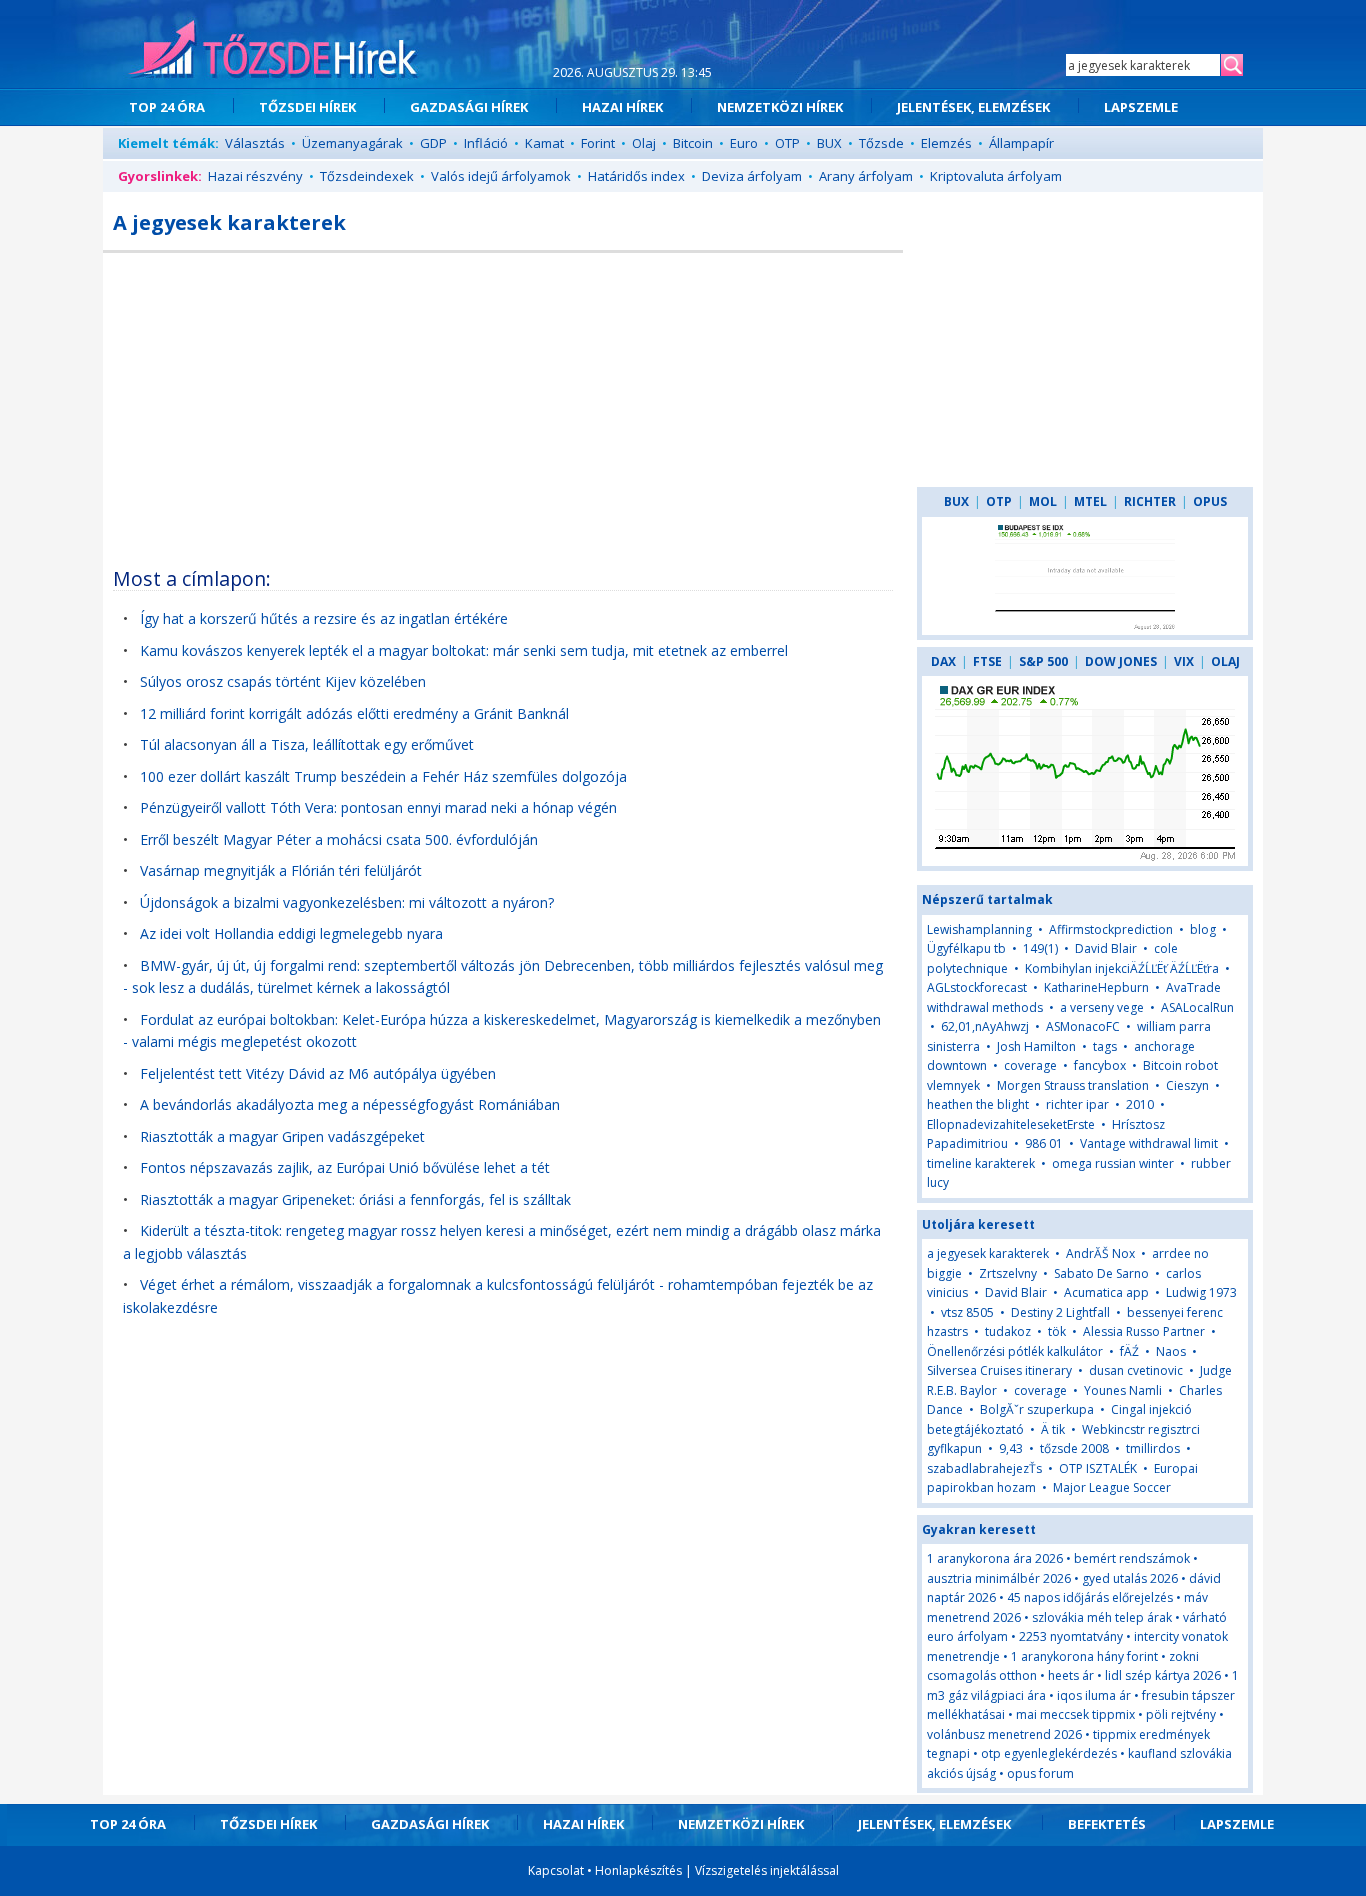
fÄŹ (1129, 1351)
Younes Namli (1123, 1390)
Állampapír (1021, 143)
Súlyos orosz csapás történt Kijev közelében (283, 681)
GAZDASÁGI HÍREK (469, 107)
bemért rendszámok (1132, 1558)
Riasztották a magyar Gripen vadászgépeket (282, 1136)
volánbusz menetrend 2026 (1004, 1734)
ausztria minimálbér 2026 (999, 1578)
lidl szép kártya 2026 (1163, 1675)
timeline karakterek (981, 1163)
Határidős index (636, 176)
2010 (1141, 1104)
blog (1203, 929)
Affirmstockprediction (1111, 929)
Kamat (544, 143)
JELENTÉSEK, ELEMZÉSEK (973, 107)
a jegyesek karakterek (988, 1253)
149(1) (1040, 948)
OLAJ (1225, 661)
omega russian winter (1113, 1163)
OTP (787, 143)
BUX (829, 143)
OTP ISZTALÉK (1098, 1468)
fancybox (1100, 1065)
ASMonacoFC (1083, 1026)
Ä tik (1053, 1429)
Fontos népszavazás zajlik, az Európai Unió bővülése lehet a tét (345, 1167)
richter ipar (1077, 1104)
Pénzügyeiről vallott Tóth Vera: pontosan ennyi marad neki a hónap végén (378, 807)
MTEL (1090, 501)
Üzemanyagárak (352, 143)
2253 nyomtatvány (1071, 1636)
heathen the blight (978, 1104)
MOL (1043, 501)
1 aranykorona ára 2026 (995, 1558)
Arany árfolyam (866, 176)
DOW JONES (1121, 661)
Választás (255, 143)
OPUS (1210, 501)
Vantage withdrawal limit (1149, 1143)
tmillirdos (1153, 1448)
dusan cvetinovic (1136, 1370)
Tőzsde (881, 143)
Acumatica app (1106, 1292)
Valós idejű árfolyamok (501, 176)
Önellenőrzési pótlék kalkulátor (1015, 1351)
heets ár (1071, 1675)
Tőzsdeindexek (367, 176)
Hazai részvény (255, 176)
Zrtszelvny (1008, 1273)
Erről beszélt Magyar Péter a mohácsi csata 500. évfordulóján (339, 839)
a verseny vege (1102, 1007)
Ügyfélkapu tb (966, 948)
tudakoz (1008, 1331)
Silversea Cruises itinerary (999, 1370)
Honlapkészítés (638, 1870)
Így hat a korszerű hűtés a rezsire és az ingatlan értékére (324, 618)
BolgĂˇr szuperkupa (1037, 1409)
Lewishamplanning (979, 929)
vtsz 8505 (967, 1312)
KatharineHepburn (1096, 987)
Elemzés (946, 143)
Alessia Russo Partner (1144, 1331)
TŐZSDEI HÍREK (307, 107)
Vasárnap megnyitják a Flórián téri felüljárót (281, 870)
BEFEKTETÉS (1107, 1824)
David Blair (1106, 948)
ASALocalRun (1197, 1007)
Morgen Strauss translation (1073, 1085)
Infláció (486, 143)
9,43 (1011, 1448)
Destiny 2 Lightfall (1060, 1312)
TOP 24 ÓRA (167, 107)
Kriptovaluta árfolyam (996, 176)
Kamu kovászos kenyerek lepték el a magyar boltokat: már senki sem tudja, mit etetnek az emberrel (464, 650)
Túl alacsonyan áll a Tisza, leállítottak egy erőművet (307, 744)
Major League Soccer (1112, 1487)
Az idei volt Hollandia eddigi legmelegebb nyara (291, 933)
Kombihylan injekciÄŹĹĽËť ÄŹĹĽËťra (1122, 968)
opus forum (1040, 1773)
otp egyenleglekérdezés (1049, 1753)
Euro (744, 143)
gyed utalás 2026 (1130, 1578)
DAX (943, 661)
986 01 (1044, 1143)
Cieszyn (1187, 1085)
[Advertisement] (503, 403)
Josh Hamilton (1036, 1046)
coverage (1030, 1065)
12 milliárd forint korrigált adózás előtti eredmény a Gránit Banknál (354, 713)
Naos (1171, 1351)
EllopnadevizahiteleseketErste (1011, 1124)
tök (1057, 1331)
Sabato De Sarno (1101, 1273)
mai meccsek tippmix (1075, 1714)
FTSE (987, 661)
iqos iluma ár (1094, 1695)
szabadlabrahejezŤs (986, 1468)
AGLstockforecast (977, 987)
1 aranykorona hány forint (1084, 1656)
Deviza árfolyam (752, 176)
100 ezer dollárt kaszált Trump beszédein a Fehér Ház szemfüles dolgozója (383, 776)
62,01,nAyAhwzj (985, 1026)
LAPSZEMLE (1141, 107)
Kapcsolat (556, 1870)
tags (1105, 1046)
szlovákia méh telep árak (1102, 1617)
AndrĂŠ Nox (1100, 1253)
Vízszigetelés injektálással (767, 1870)
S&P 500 (1043, 661)
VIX (1184, 661)
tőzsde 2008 (1074, 1448)
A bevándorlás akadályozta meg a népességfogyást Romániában (350, 1104)
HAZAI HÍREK (622, 107)
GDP (433, 143)
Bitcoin (693, 143)
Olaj (644, 143)
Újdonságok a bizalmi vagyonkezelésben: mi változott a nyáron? (347, 902)
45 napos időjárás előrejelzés (1090, 1597)
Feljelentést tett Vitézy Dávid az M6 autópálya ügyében (318, 1073)
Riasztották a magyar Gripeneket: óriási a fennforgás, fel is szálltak (355, 1199)
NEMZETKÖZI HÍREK (780, 107)
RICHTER (1150, 501)
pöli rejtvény (1181, 1714)
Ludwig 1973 (1201, 1292)
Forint (598, 143)
